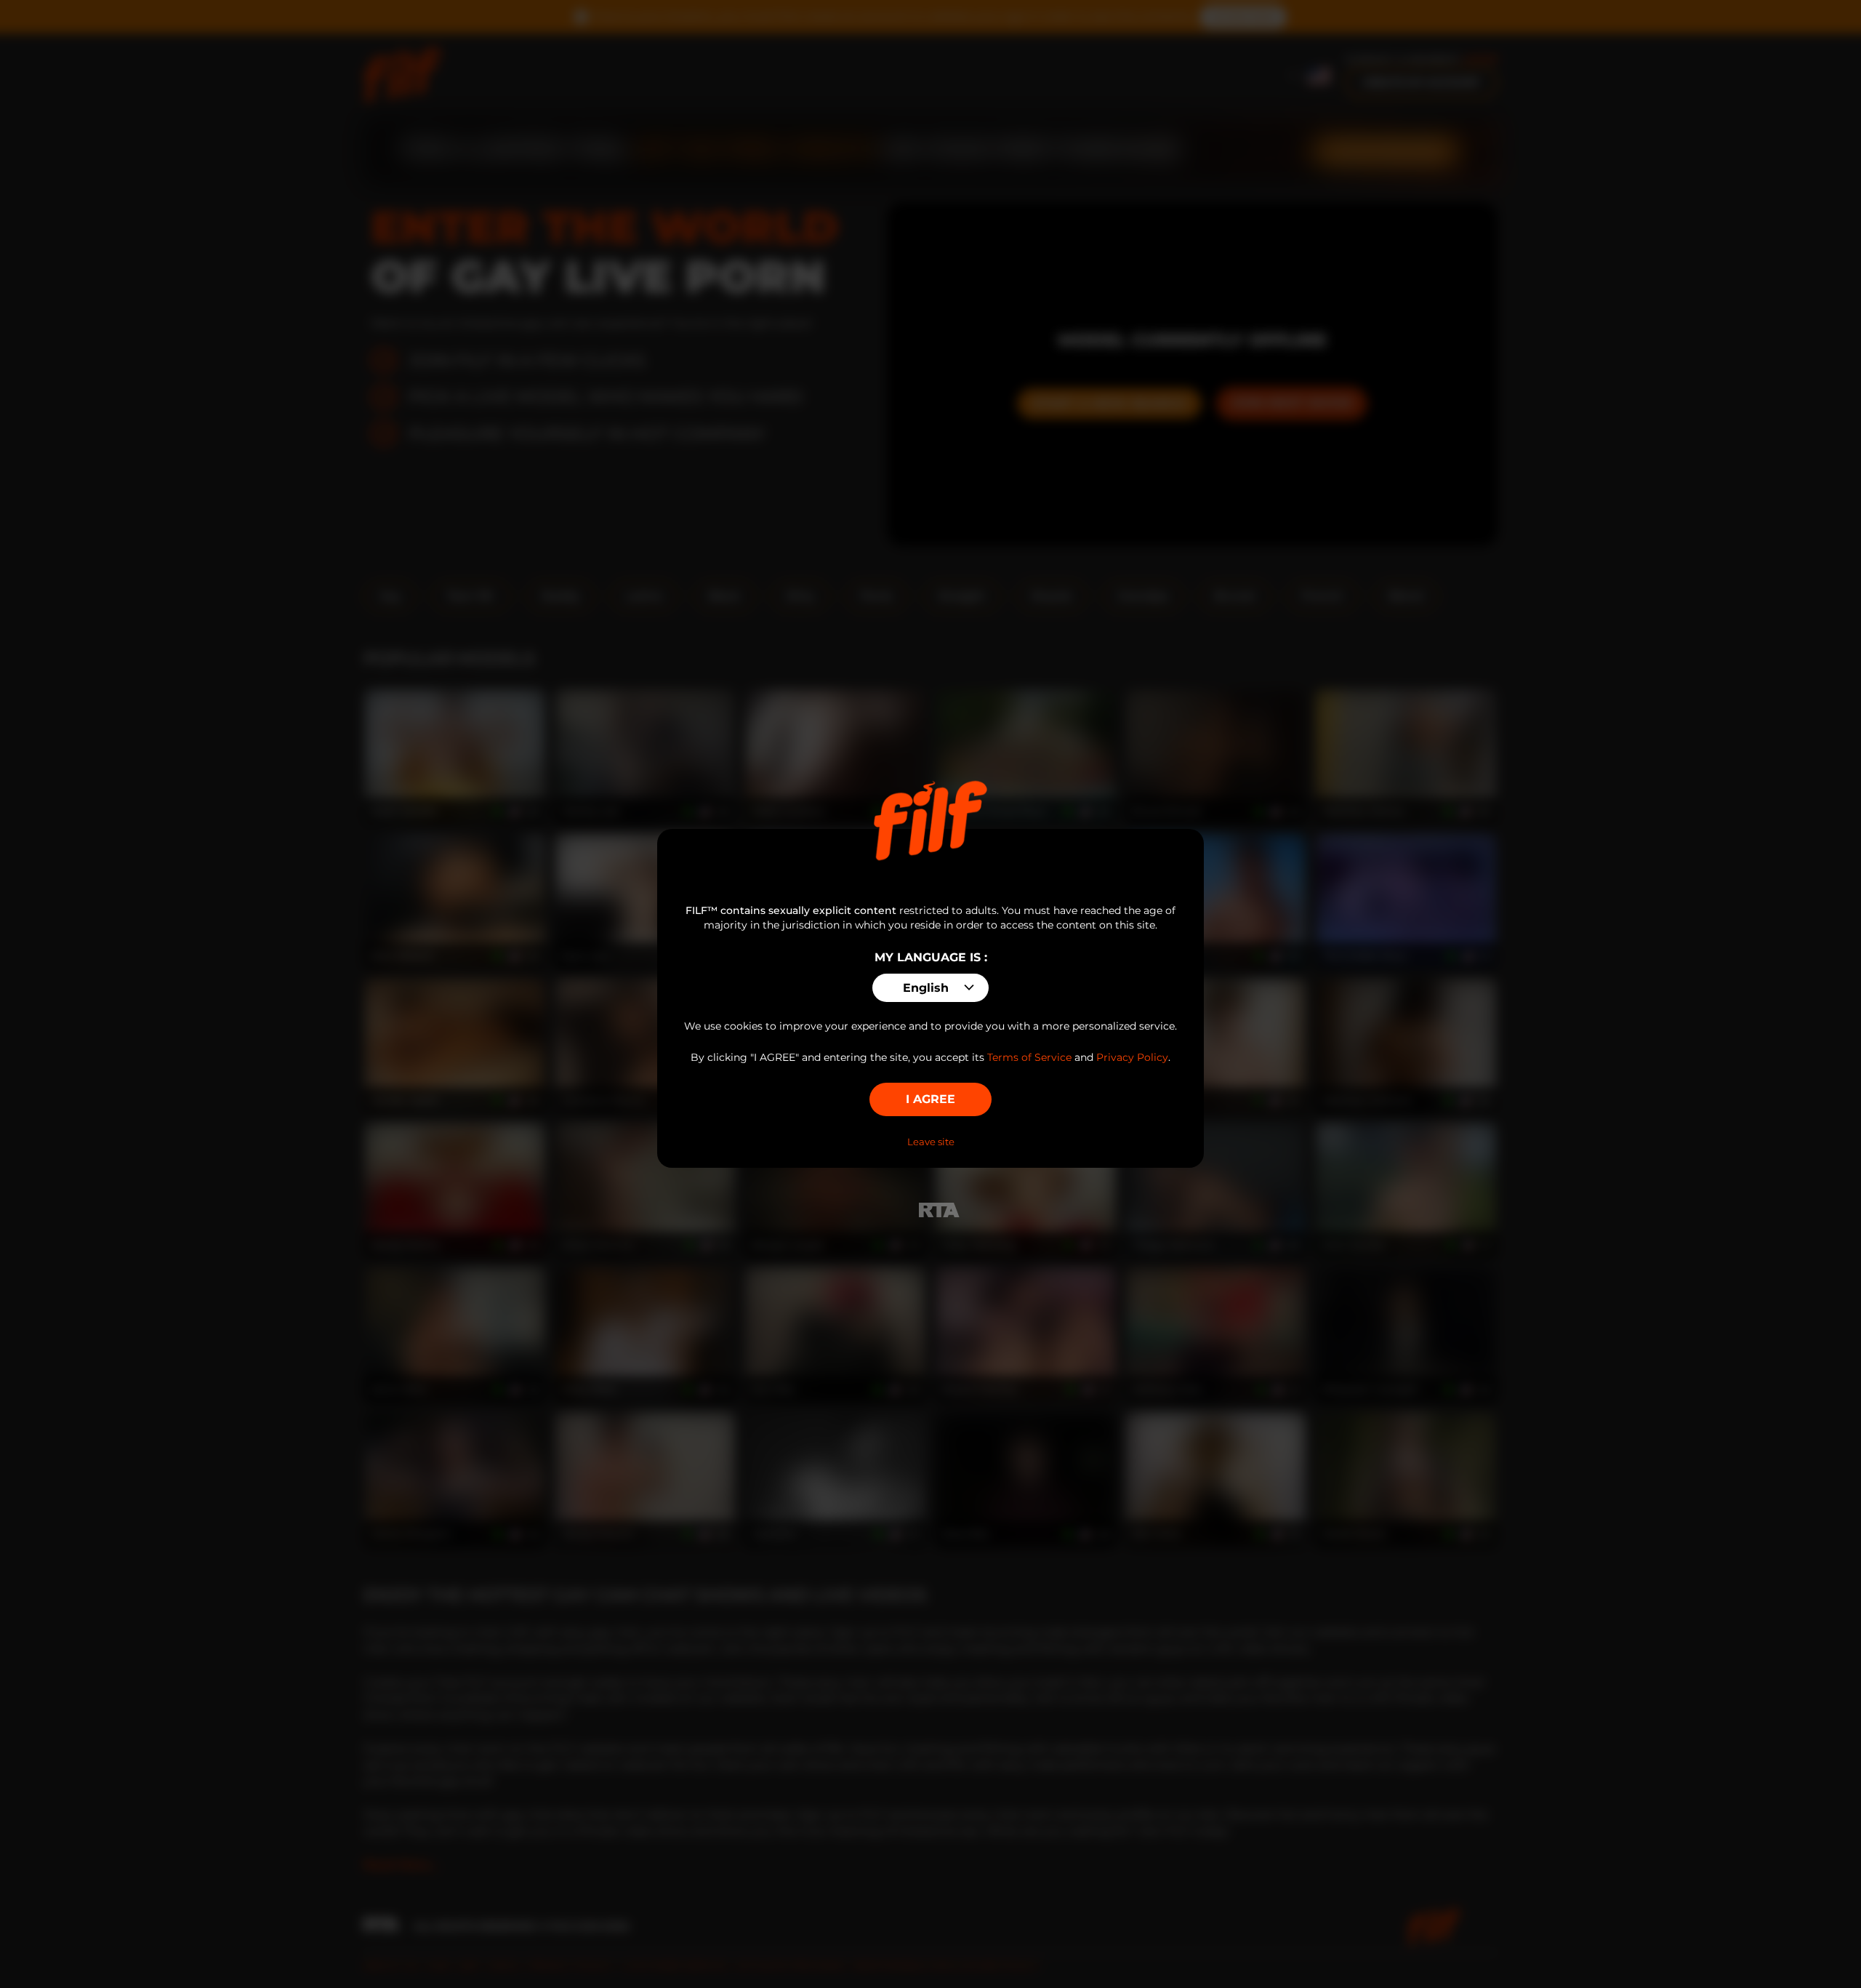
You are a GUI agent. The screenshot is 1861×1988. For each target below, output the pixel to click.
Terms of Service (1029, 1057)
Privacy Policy (1132, 1057)
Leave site (931, 1142)
